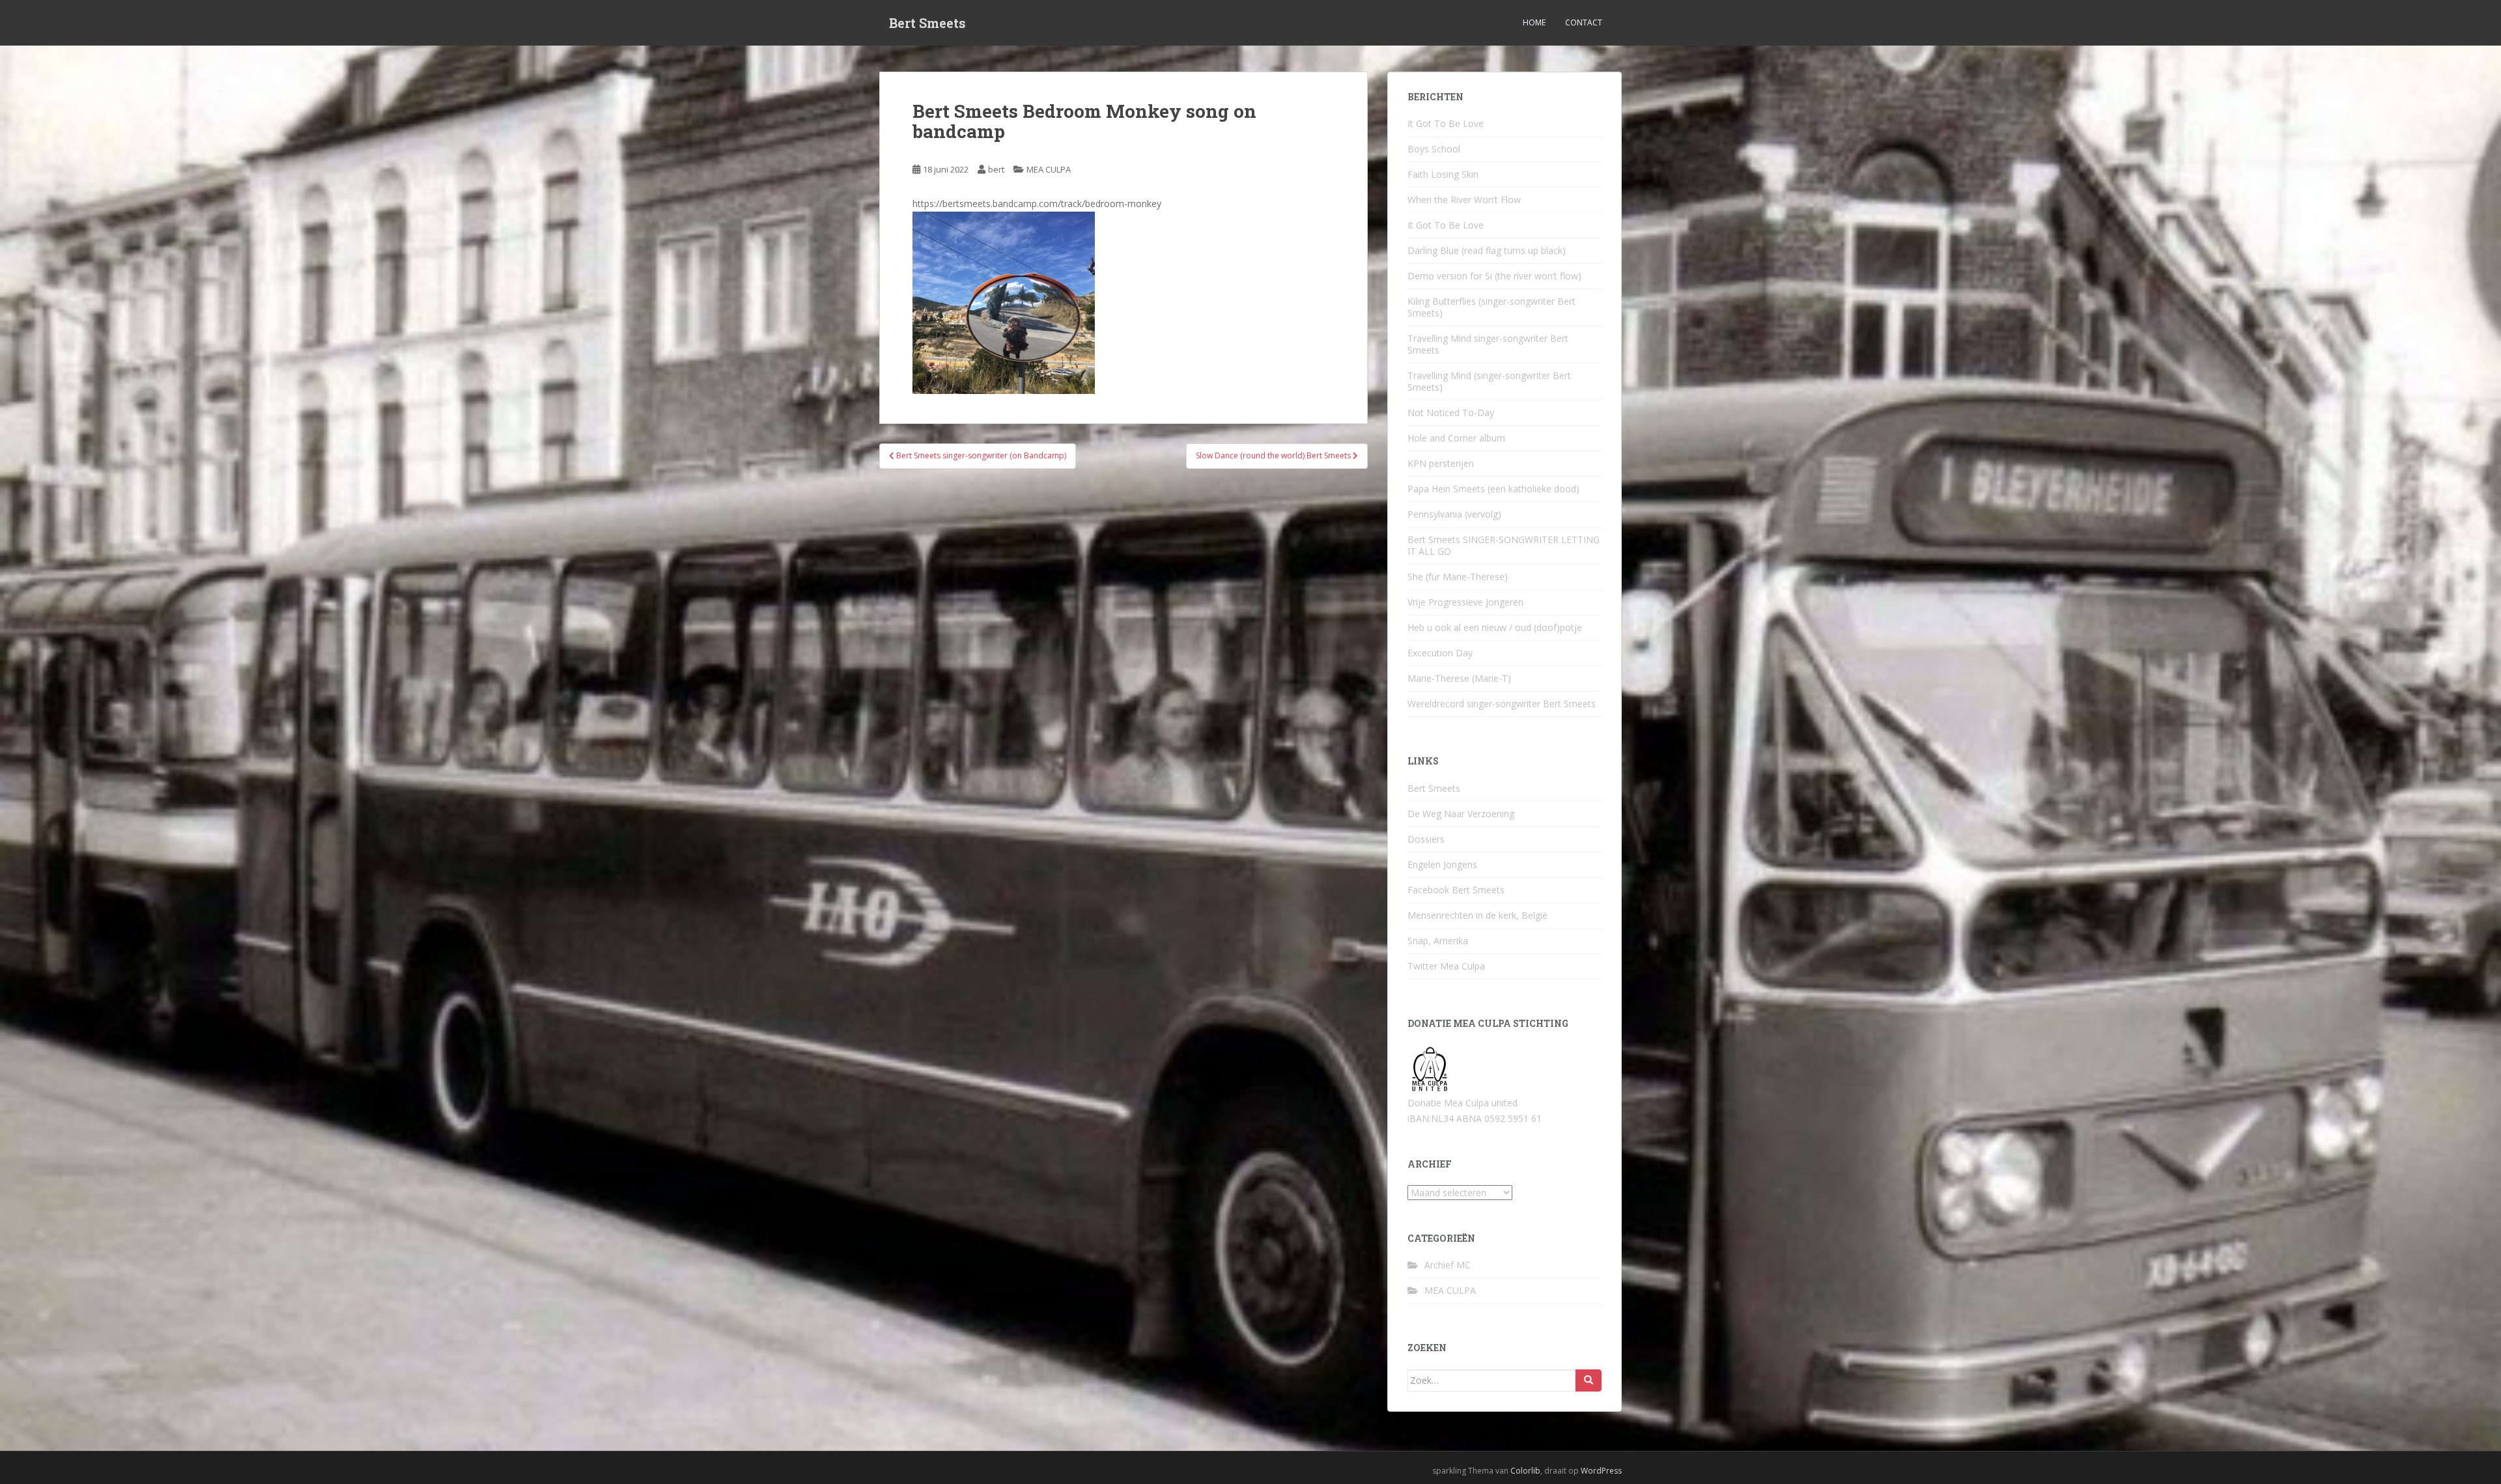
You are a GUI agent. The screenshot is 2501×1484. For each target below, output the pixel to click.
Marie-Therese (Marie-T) (1459, 678)
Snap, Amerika (1438, 941)
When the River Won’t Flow (1464, 200)
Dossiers (1426, 839)
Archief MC (1448, 1265)
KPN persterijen (1441, 463)
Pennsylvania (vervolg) (1454, 514)
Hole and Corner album (1456, 438)
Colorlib (1525, 1471)
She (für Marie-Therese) (1458, 577)
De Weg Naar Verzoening (1461, 814)
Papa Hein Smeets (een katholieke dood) (1493, 489)
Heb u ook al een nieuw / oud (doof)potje (1495, 627)
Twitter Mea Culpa (1446, 966)
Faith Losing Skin (1443, 174)
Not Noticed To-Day (1451, 413)
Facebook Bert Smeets (1456, 890)
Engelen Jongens (1442, 864)
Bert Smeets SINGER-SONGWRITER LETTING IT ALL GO (1504, 545)
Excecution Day (1440, 653)
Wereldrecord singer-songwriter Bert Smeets (1502, 704)
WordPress (1601, 1471)
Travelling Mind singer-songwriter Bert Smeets (1488, 344)
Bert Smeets (927, 23)
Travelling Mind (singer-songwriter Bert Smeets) (1489, 381)
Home (1534, 22)
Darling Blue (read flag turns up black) (1487, 250)
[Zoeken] (1589, 1380)
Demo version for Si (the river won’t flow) (1494, 276)
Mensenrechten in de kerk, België (1477, 915)
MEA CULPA (1049, 169)
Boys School (1434, 149)
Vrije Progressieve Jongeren (1465, 602)
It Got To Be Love (1446, 123)
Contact (1584, 22)
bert (996, 169)
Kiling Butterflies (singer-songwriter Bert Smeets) (1491, 307)
